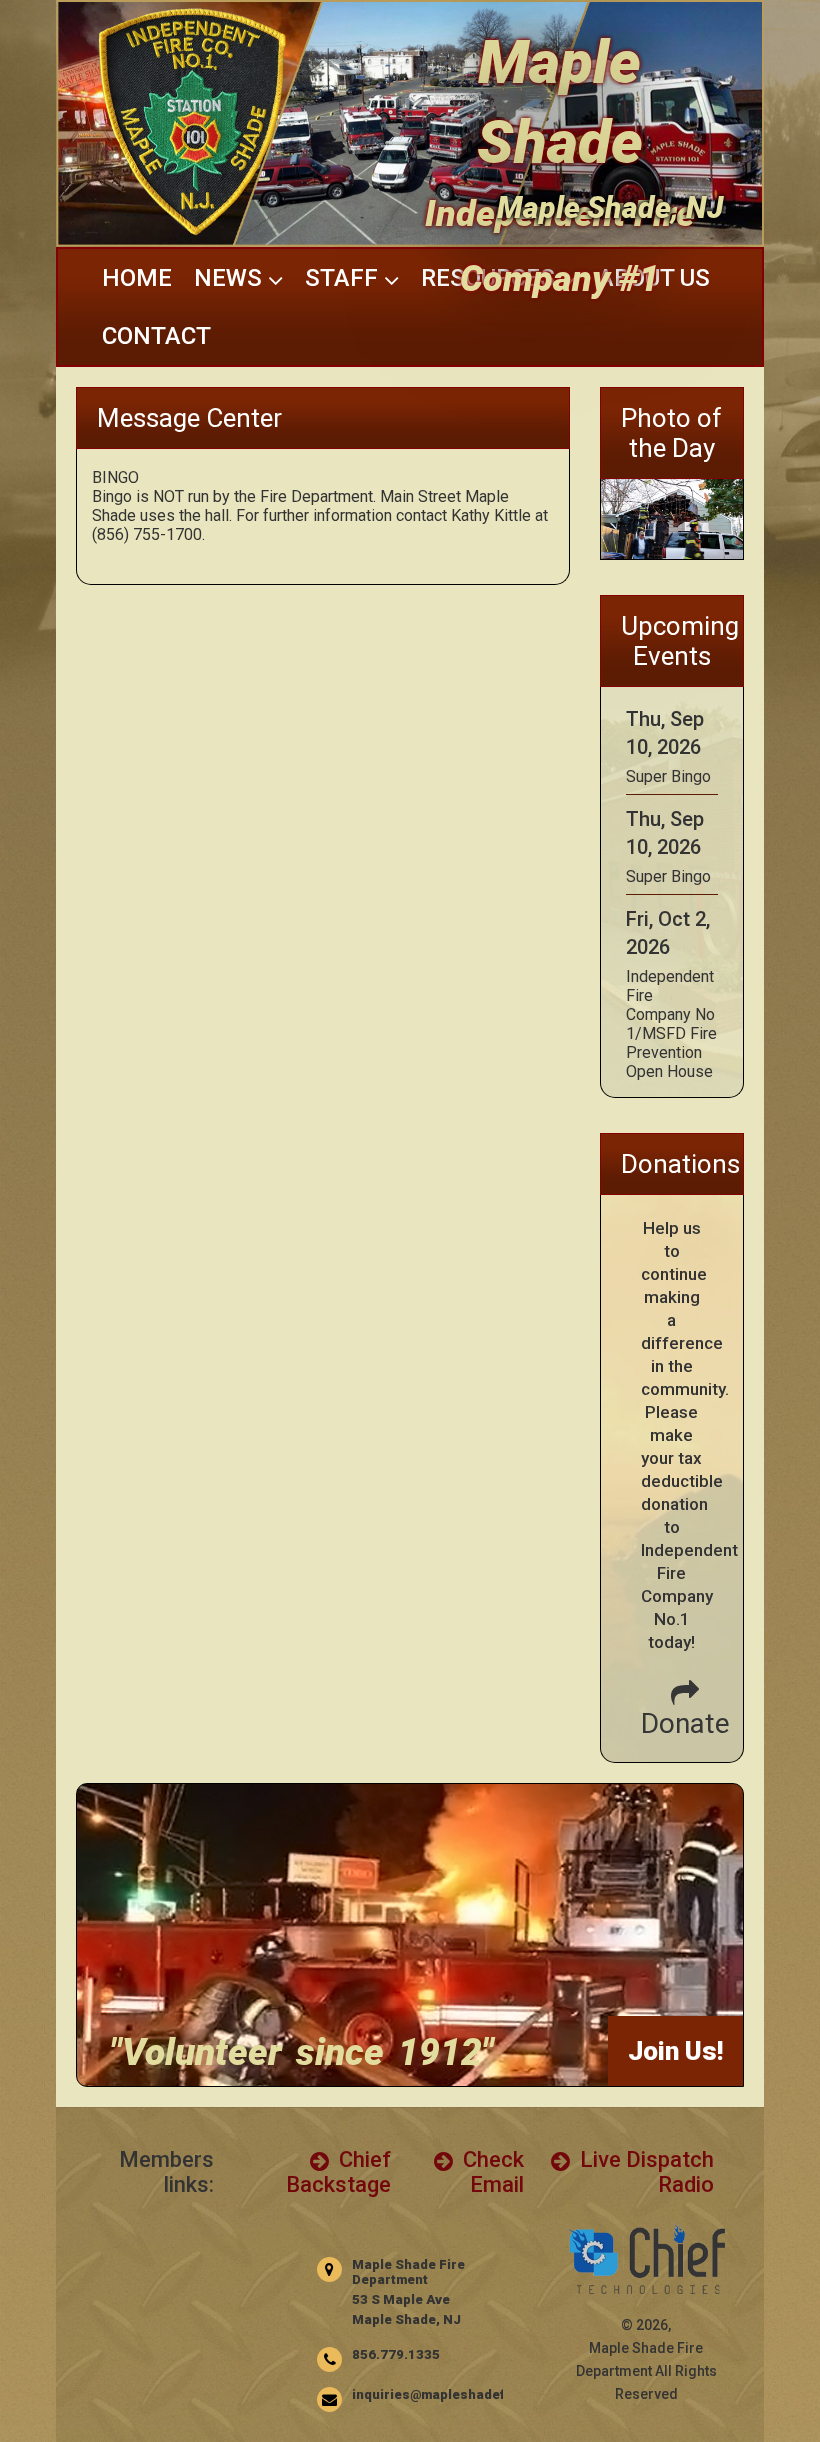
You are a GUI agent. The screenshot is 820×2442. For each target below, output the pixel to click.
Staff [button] (344, 278)
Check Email (491, 2172)
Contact (156, 336)
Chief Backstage (338, 2172)
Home (137, 278)
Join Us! (675, 2051)
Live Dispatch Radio (644, 2172)
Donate (685, 1723)
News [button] (231, 278)
